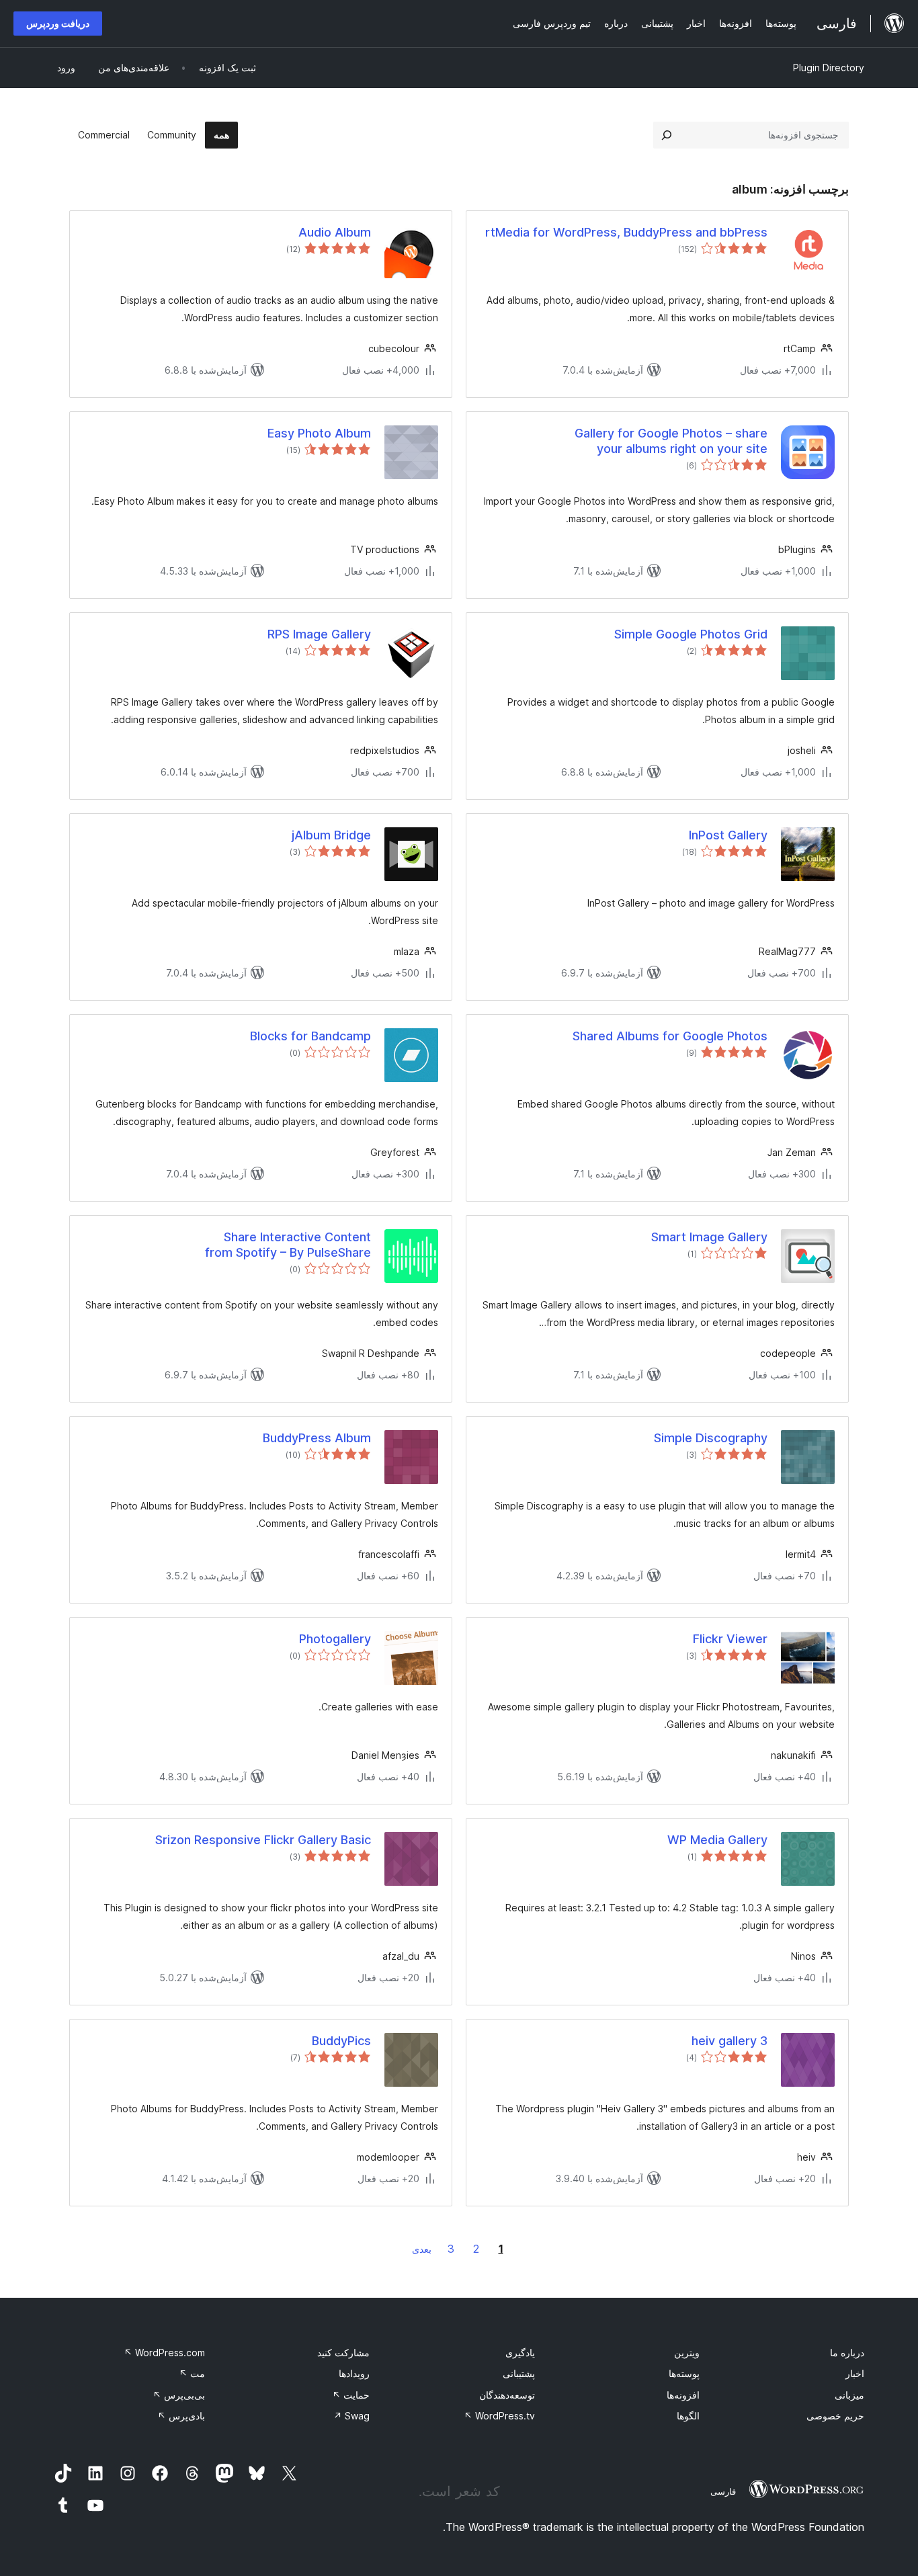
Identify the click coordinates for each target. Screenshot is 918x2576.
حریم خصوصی (835, 2416)
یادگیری (520, 2353)
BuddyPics (341, 2041)
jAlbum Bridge (331, 835)
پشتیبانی (519, 2373)
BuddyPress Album (317, 1438)
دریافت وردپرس (58, 23)
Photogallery (335, 1639)
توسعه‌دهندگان (507, 2395)
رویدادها (354, 2373)
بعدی (422, 2249)
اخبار (855, 2373)
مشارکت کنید (343, 2353)
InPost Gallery (728, 835)
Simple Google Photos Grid (691, 634)
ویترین (687, 2353)
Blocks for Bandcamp (310, 1036)
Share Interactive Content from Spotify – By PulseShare (288, 1245)
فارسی (723, 2491)
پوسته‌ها (684, 2373)
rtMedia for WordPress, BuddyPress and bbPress (626, 232)
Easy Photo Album (319, 433)
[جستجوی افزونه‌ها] (667, 135)
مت (192, 2373)
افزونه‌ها (683, 2395)
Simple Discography (711, 1438)
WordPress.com (164, 2353)
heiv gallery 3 (729, 2041)
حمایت (351, 2395)
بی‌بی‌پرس (179, 2395)
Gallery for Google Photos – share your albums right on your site (671, 441)
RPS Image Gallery (319, 634)
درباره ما (847, 2353)
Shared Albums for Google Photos (670, 1036)
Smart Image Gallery (709, 1237)
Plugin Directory (829, 68)
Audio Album (335, 232)
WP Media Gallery (717, 1840)
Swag (351, 2416)
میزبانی (849, 2395)
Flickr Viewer (730, 1639)
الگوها (688, 2416)
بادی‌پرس (181, 2416)
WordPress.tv (499, 2416)
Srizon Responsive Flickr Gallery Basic (263, 1840)
